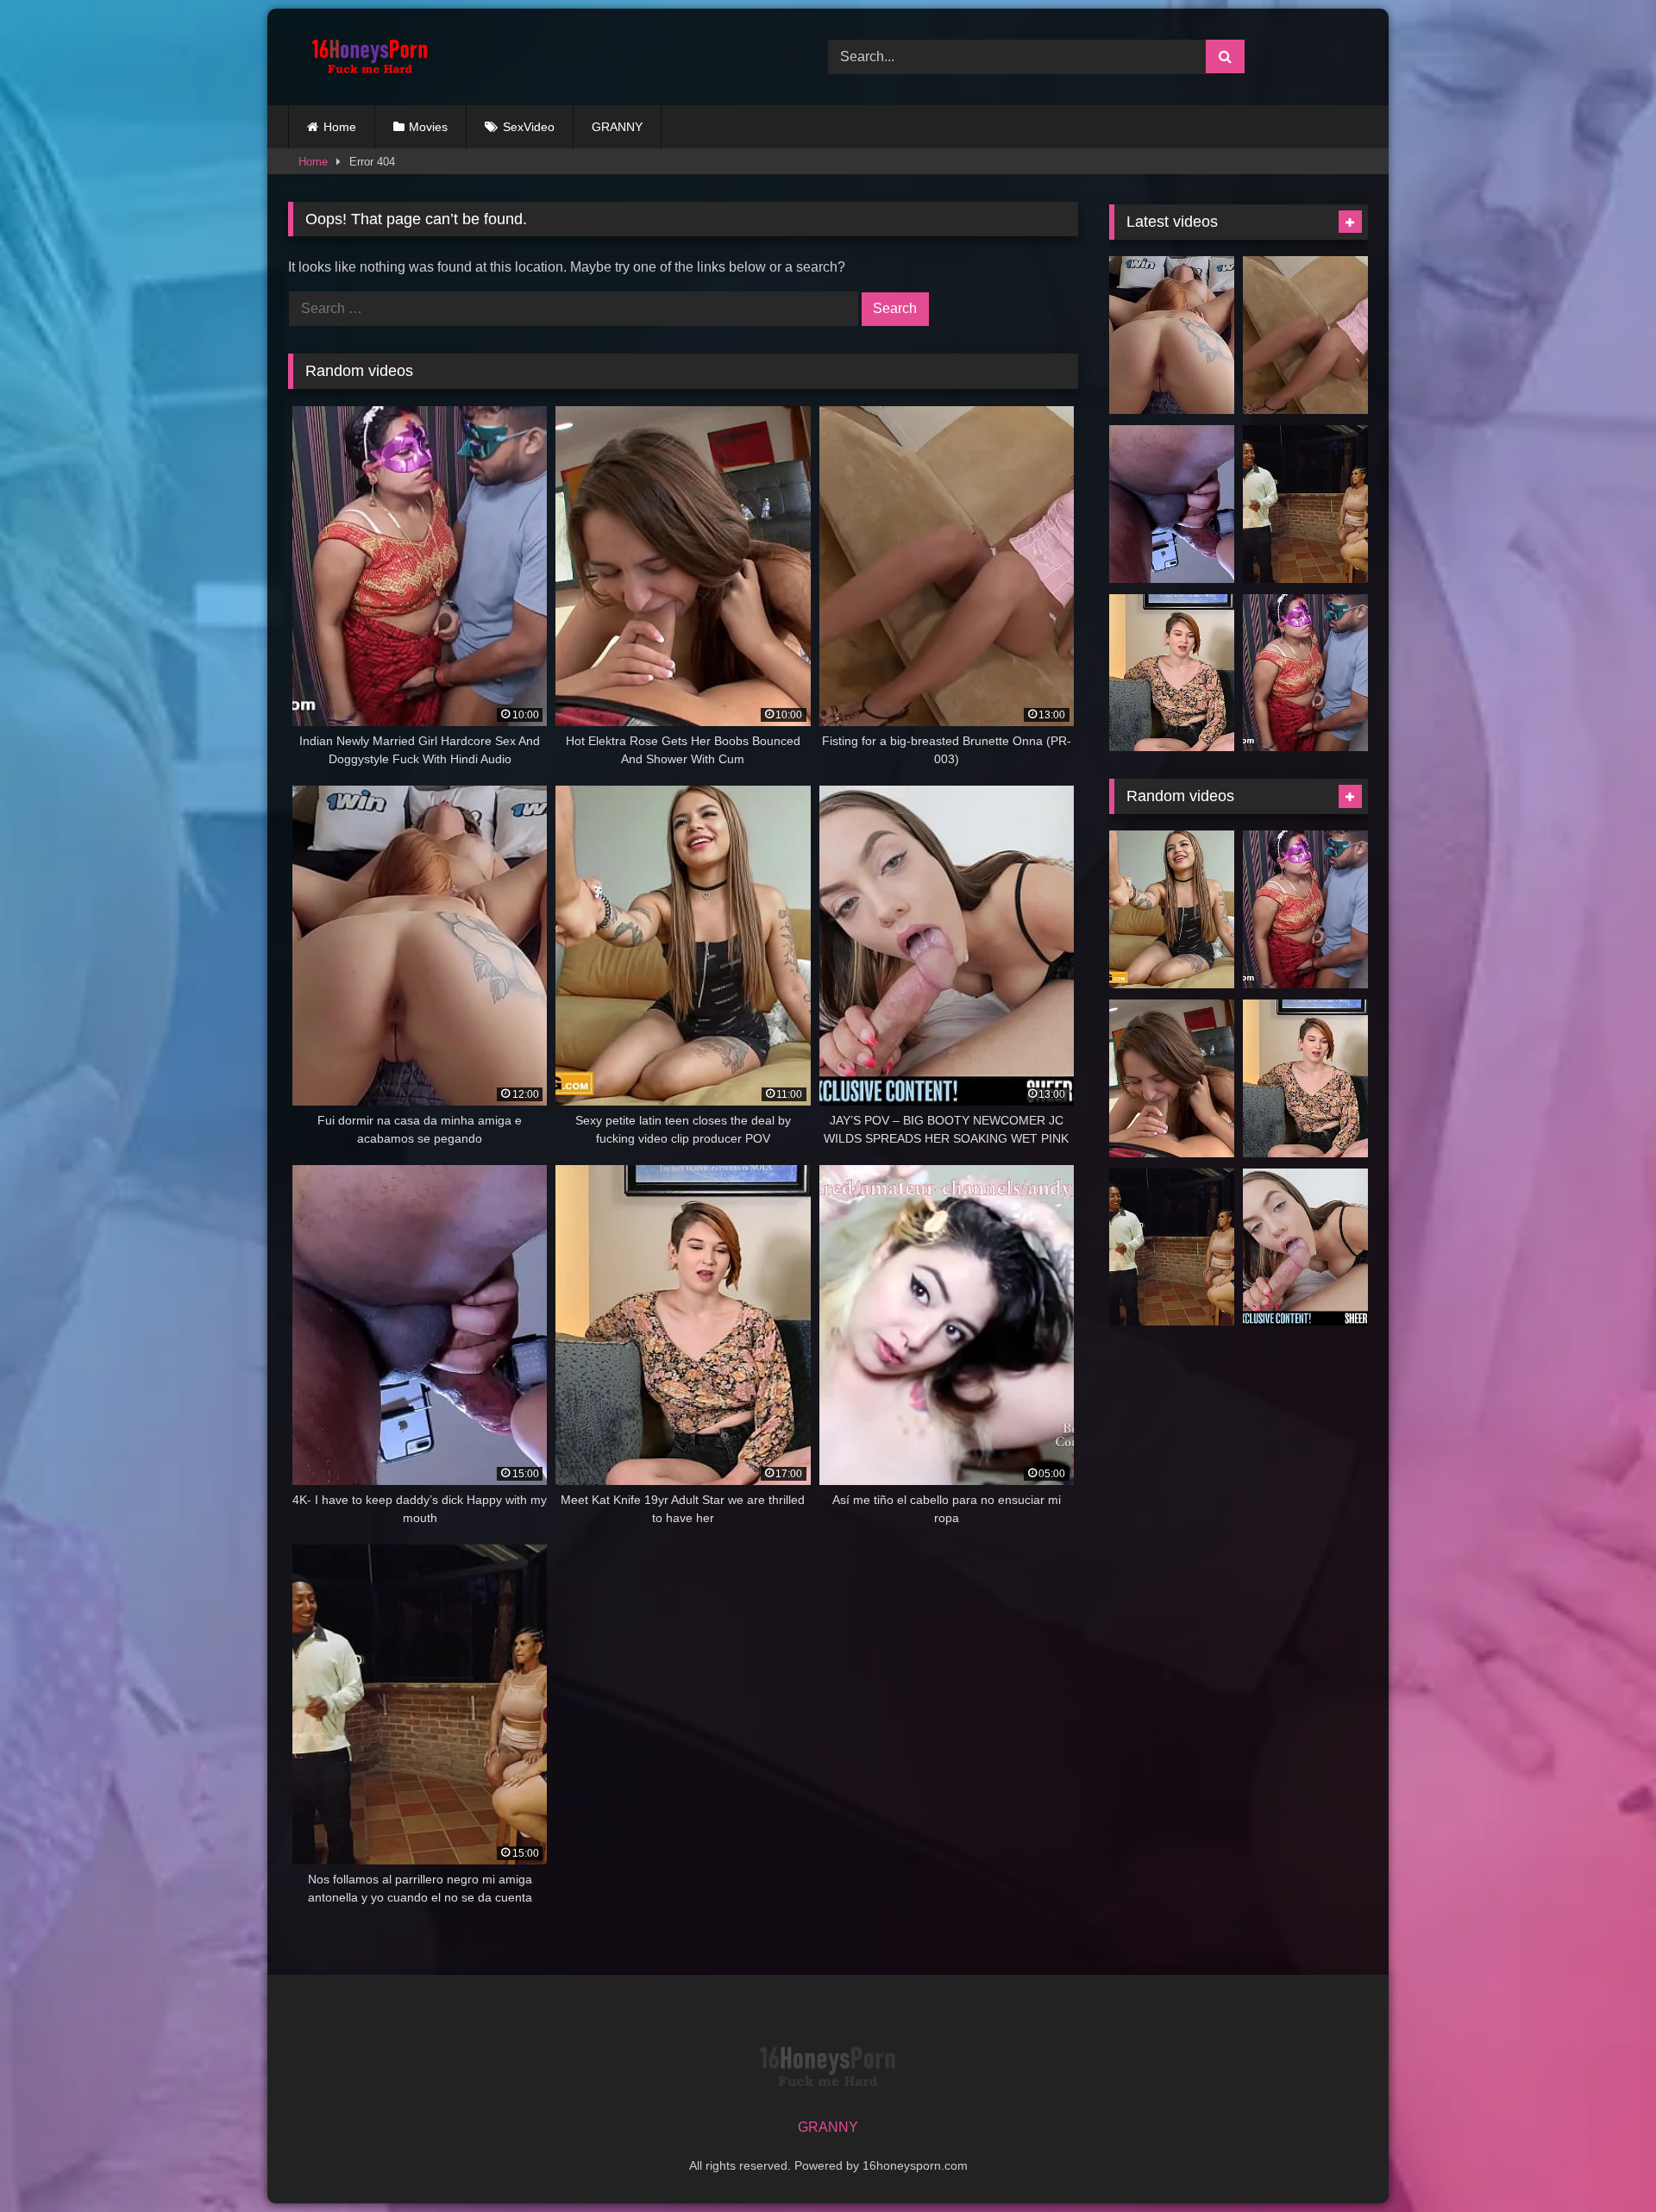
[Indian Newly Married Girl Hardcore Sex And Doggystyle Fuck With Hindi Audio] (1305, 673)
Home (340, 127)
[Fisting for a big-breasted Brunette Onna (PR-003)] (1305, 335)
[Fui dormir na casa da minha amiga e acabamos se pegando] (1172, 335)
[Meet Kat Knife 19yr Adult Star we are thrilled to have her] (1172, 673)
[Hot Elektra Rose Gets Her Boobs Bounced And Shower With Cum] (1172, 1078)
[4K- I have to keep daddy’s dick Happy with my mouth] (1172, 504)
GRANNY (617, 127)
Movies (428, 127)
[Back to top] (1603, 2161)
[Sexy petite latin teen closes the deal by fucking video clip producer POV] (1172, 909)
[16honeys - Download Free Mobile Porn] (366, 57)
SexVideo (529, 127)
